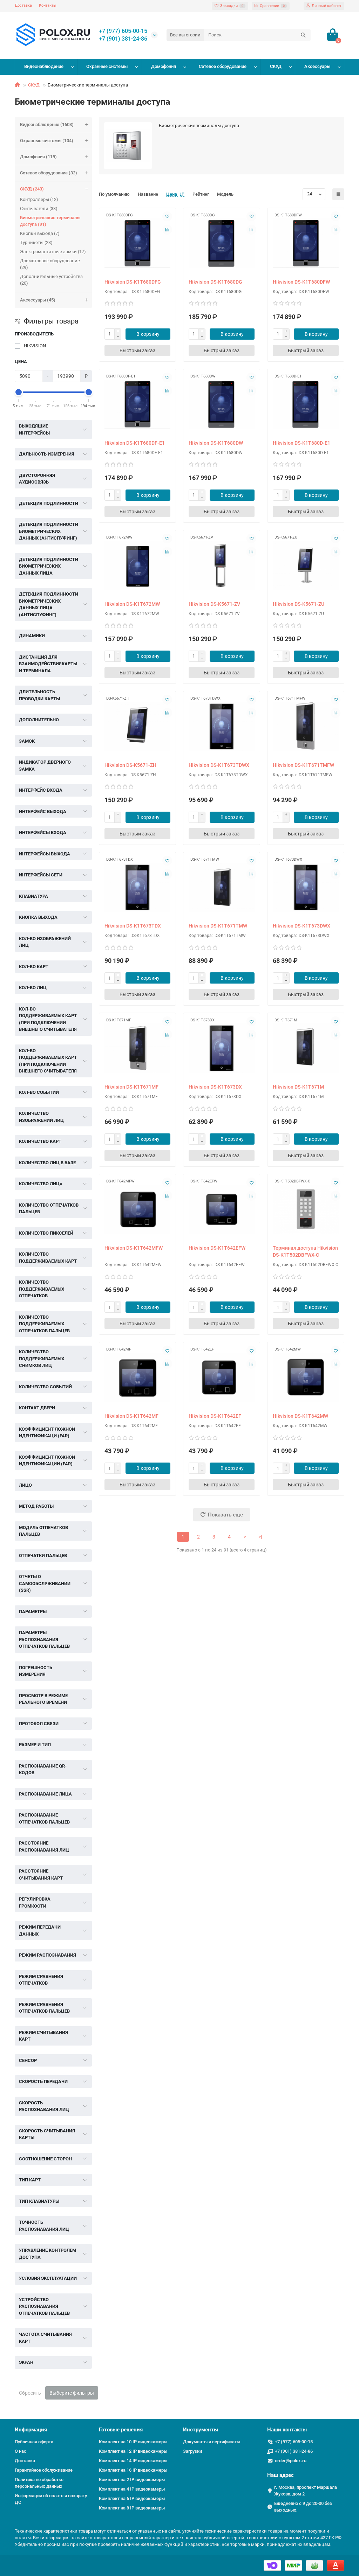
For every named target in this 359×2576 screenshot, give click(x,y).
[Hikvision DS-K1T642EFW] (222, 1209)
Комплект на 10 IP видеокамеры (133, 2442)
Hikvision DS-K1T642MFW (134, 1248)
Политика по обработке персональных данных (39, 2483)
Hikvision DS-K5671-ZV (214, 604)
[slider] (19, 392)
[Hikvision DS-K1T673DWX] (306, 887)
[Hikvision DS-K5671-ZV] (222, 565)
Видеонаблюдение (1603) (47, 124)
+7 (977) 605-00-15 (123, 31)
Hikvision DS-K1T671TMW (218, 926)
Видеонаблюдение (44, 66)
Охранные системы (107, 66)
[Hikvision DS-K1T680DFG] (137, 243)
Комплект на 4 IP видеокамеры (132, 2489)
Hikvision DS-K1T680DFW (301, 282)
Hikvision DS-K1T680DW (216, 443)
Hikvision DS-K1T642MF (131, 1416)
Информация (31, 2430)
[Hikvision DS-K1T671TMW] (222, 887)
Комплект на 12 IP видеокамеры (133, 2451)
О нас (21, 2451)
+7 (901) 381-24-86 (123, 39)
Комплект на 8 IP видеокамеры (132, 2508)
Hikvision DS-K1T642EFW (217, 1248)
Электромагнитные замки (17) (53, 252)
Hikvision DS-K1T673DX (215, 1087)
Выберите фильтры (72, 2393)
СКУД (276, 66)
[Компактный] (338, 194)
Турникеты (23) (36, 242)
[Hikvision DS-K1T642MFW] (137, 1209)
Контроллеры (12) (39, 199)
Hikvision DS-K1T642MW (300, 1416)
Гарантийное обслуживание (44, 2470)
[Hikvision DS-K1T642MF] (137, 1377)
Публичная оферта (34, 2442)
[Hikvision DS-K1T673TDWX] (222, 726)
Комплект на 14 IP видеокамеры (133, 2461)
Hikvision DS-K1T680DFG (133, 282)
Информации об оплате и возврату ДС (51, 2499)
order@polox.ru (291, 2461)
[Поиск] (303, 35)
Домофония (164, 66)
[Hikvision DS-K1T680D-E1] (306, 404)
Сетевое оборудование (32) (49, 173)
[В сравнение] (167, 230)
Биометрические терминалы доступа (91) (50, 221)
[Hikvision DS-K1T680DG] (222, 243)
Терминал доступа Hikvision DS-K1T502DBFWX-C (305, 1251)
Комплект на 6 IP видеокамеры (132, 2498)
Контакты (48, 5)
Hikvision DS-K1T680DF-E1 (135, 443)
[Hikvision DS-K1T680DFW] (306, 243)
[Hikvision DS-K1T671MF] (137, 1048)
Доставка (23, 5)
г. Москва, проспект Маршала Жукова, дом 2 (306, 2491)
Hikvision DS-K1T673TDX (133, 926)
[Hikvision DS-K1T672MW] (137, 565)
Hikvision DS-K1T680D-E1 (302, 443)
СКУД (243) (32, 189)
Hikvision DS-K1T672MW (132, 604)
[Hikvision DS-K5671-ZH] (137, 726)
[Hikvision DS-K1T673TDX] (137, 887)
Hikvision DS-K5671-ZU (299, 604)
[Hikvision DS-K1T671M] (306, 1048)
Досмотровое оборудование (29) (50, 264)
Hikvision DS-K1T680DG (215, 282)
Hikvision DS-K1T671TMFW (303, 765)
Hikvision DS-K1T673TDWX (219, 765)
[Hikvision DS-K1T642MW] (306, 1377)
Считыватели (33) (39, 209)
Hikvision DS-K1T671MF (131, 1087)
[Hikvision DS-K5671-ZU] (306, 565)
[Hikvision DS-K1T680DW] (222, 404)
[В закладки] (167, 216)
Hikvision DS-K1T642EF (215, 1416)
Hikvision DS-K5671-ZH (130, 765)
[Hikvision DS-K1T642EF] (222, 1377)
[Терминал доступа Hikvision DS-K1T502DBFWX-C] (306, 1209)
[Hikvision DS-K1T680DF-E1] (137, 404)
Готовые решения (121, 2430)
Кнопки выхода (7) (40, 233)
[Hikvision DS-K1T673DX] (222, 1048)
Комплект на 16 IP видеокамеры (133, 2470)
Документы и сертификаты (212, 2442)
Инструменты (201, 2430)
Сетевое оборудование (223, 66)
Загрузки (192, 2451)
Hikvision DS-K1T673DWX (302, 926)
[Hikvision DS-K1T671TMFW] (306, 726)
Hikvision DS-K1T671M (298, 1087)
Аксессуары (317, 66)
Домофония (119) (38, 157)
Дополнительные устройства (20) (51, 280)
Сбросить (30, 2393)
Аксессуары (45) (38, 300)
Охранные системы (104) (47, 141)
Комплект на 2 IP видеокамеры (132, 2480)
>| (260, 1537)
